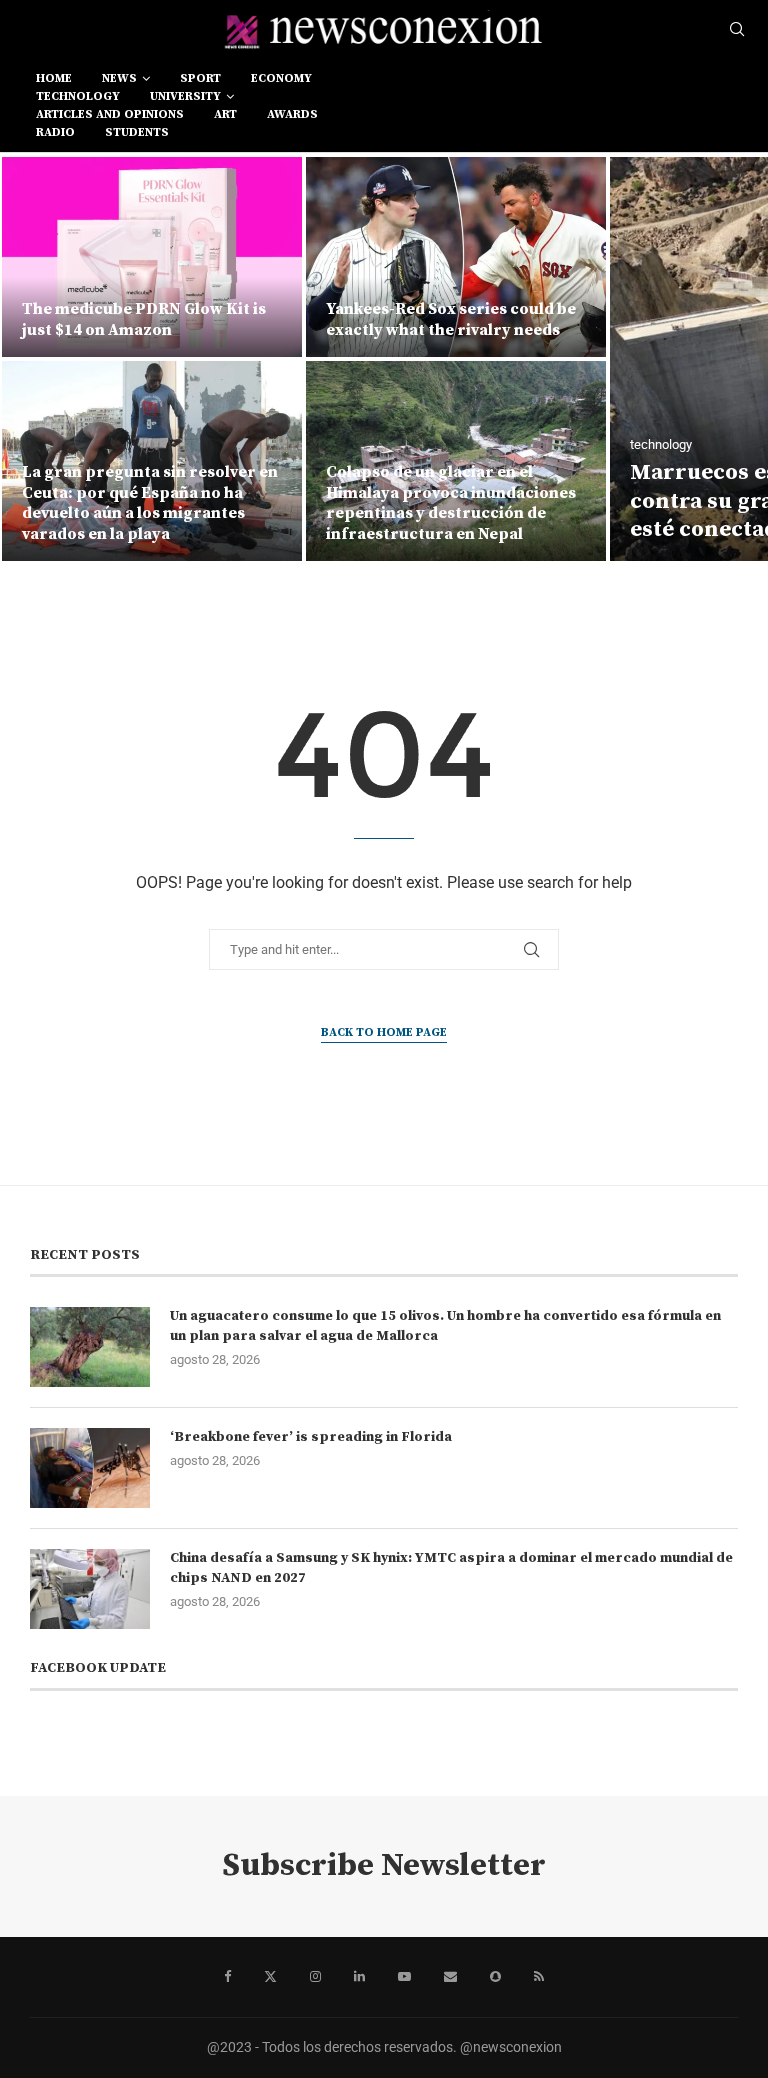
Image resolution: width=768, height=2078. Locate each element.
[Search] (737, 30)
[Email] (450, 1977)
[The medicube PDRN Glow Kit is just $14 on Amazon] (152, 257)
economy (281, 78)
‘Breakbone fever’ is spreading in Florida (311, 1437)
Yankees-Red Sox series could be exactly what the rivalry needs (451, 319)
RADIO (55, 132)
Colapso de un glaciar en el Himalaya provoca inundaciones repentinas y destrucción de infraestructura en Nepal (451, 503)
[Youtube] (404, 1977)
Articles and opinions (110, 114)
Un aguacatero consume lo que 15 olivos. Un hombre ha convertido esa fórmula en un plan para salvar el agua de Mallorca (445, 1326)
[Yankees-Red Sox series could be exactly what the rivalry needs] (456, 257)
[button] (37, 358)
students (137, 132)
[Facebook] (227, 1977)
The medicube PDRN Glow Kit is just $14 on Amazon (144, 319)
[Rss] (539, 1977)
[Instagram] (315, 1977)
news (119, 78)
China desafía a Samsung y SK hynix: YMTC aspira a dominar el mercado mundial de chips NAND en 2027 (451, 1568)
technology (78, 96)
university (185, 96)
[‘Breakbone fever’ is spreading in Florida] (90, 1468)
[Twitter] (270, 1977)
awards (292, 114)
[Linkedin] (359, 1977)
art (225, 114)
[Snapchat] (495, 1977)
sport (200, 78)
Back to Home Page (384, 1032)
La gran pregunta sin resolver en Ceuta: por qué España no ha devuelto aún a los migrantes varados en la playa (150, 503)
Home (54, 78)
